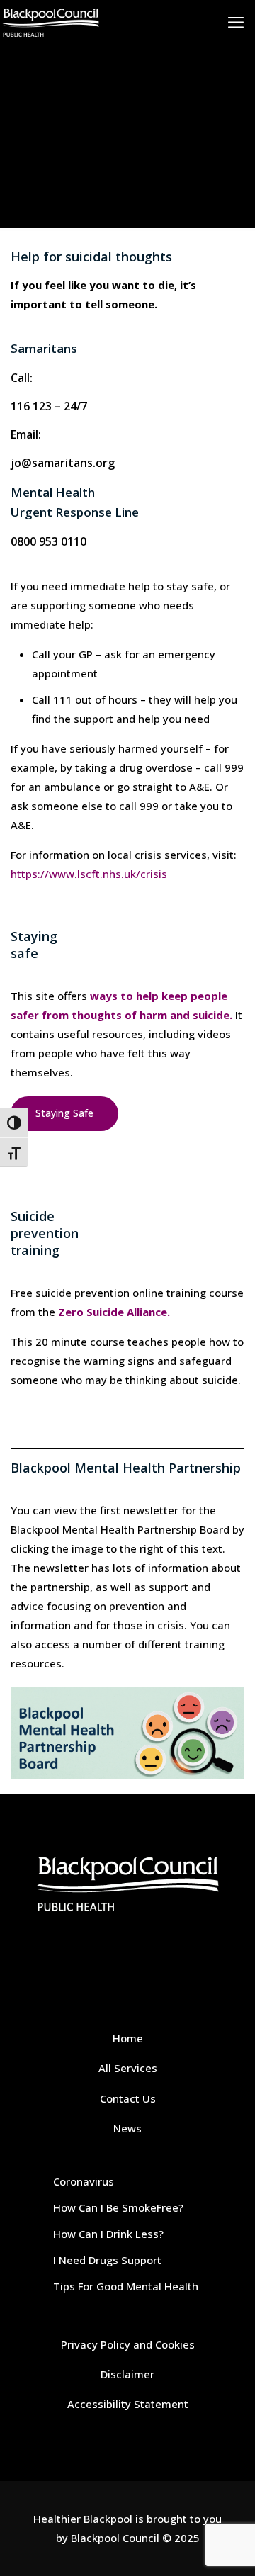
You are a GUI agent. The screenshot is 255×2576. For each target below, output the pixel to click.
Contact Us (128, 2098)
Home (128, 2038)
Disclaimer (127, 2374)
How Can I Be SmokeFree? (118, 2207)
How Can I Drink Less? (108, 2234)
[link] (127, 1733)
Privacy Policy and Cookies (128, 2344)
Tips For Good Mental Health (126, 2286)
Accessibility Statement (128, 2404)
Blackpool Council (115, 2538)
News (127, 2128)
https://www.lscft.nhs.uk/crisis (89, 874)
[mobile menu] (236, 21)
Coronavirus (84, 2181)
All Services (128, 2068)
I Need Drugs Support (107, 2260)
